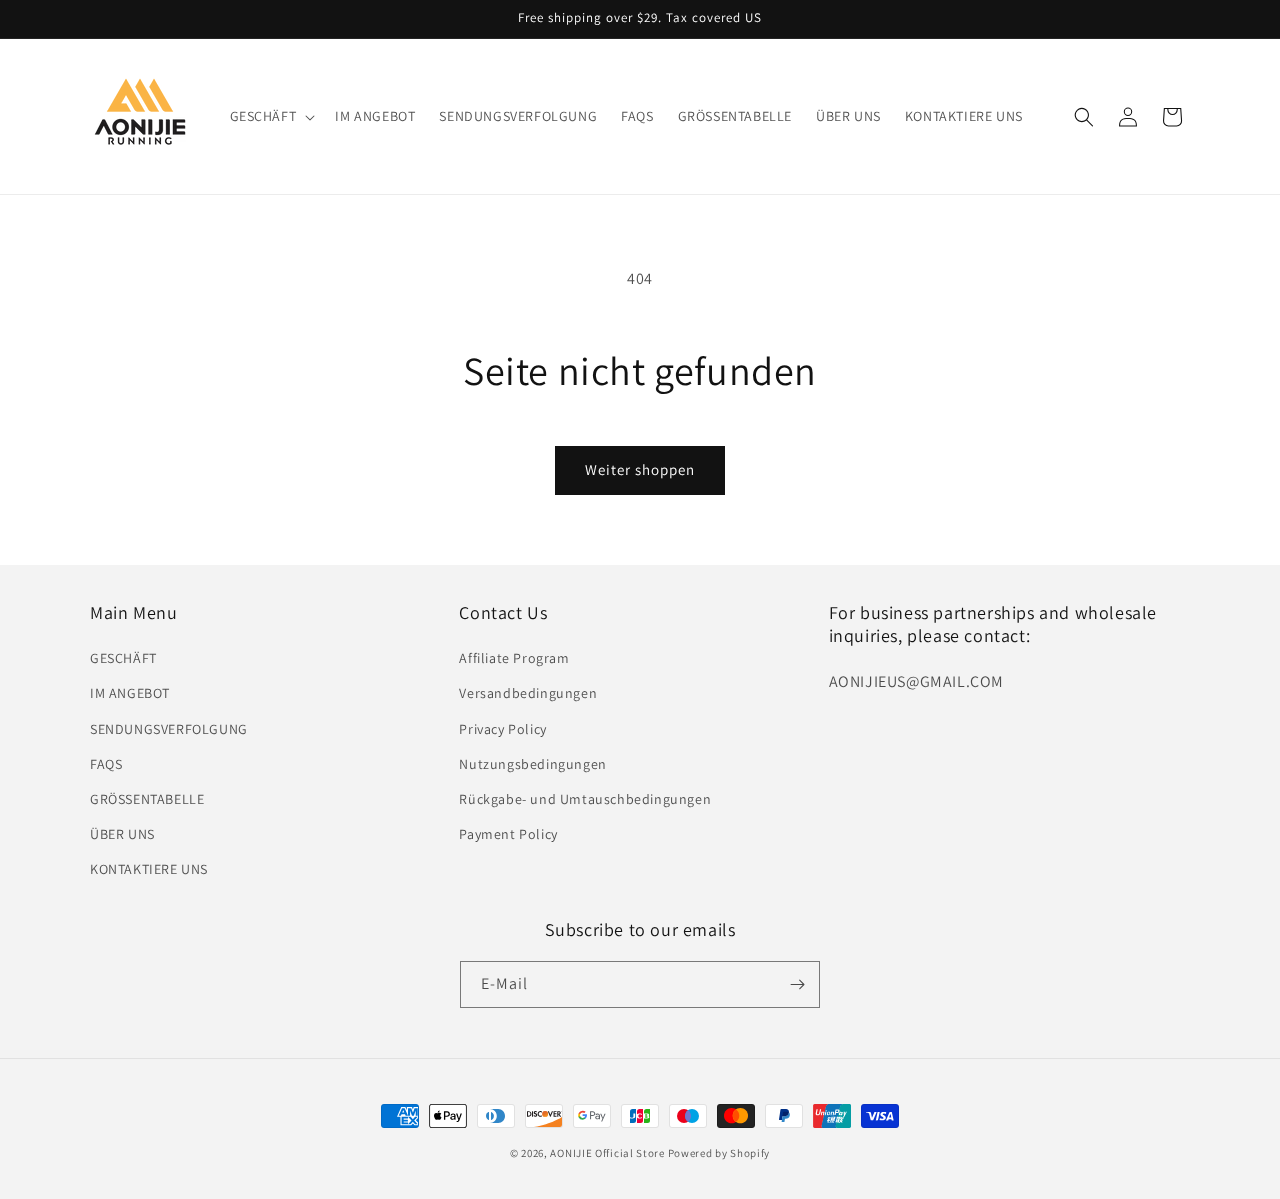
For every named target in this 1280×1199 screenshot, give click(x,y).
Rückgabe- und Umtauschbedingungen (585, 799)
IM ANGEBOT (130, 693)
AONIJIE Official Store (607, 1153)
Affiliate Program (514, 658)
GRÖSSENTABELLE (147, 799)
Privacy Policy (502, 729)
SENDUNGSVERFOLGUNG (169, 729)
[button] (271, 116)
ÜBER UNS (122, 834)
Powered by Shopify (719, 1153)
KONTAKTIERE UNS (149, 869)
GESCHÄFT (123, 658)
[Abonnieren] (797, 984)
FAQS (106, 764)
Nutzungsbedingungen (532, 764)
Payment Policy (508, 834)
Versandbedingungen (528, 693)
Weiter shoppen (640, 469)
